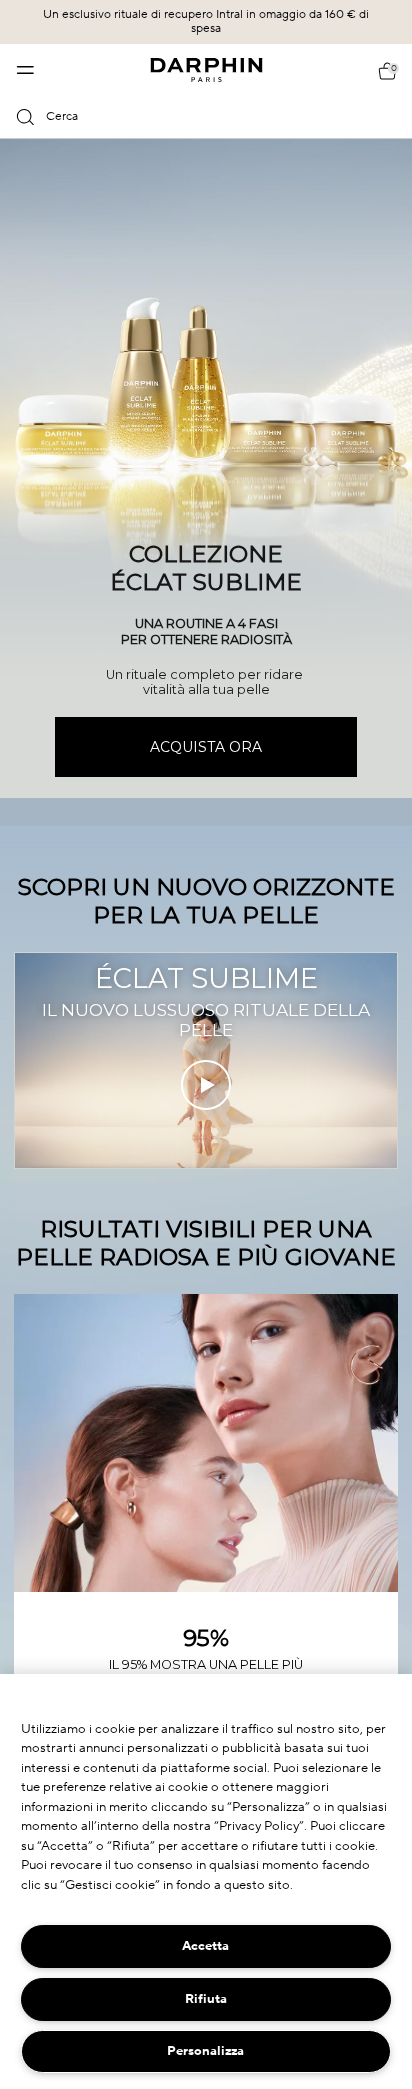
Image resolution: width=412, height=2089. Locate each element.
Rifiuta (206, 1999)
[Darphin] (206, 70)
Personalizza (205, 2051)
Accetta (205, 1946)
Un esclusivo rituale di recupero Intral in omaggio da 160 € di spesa (206, 21)
